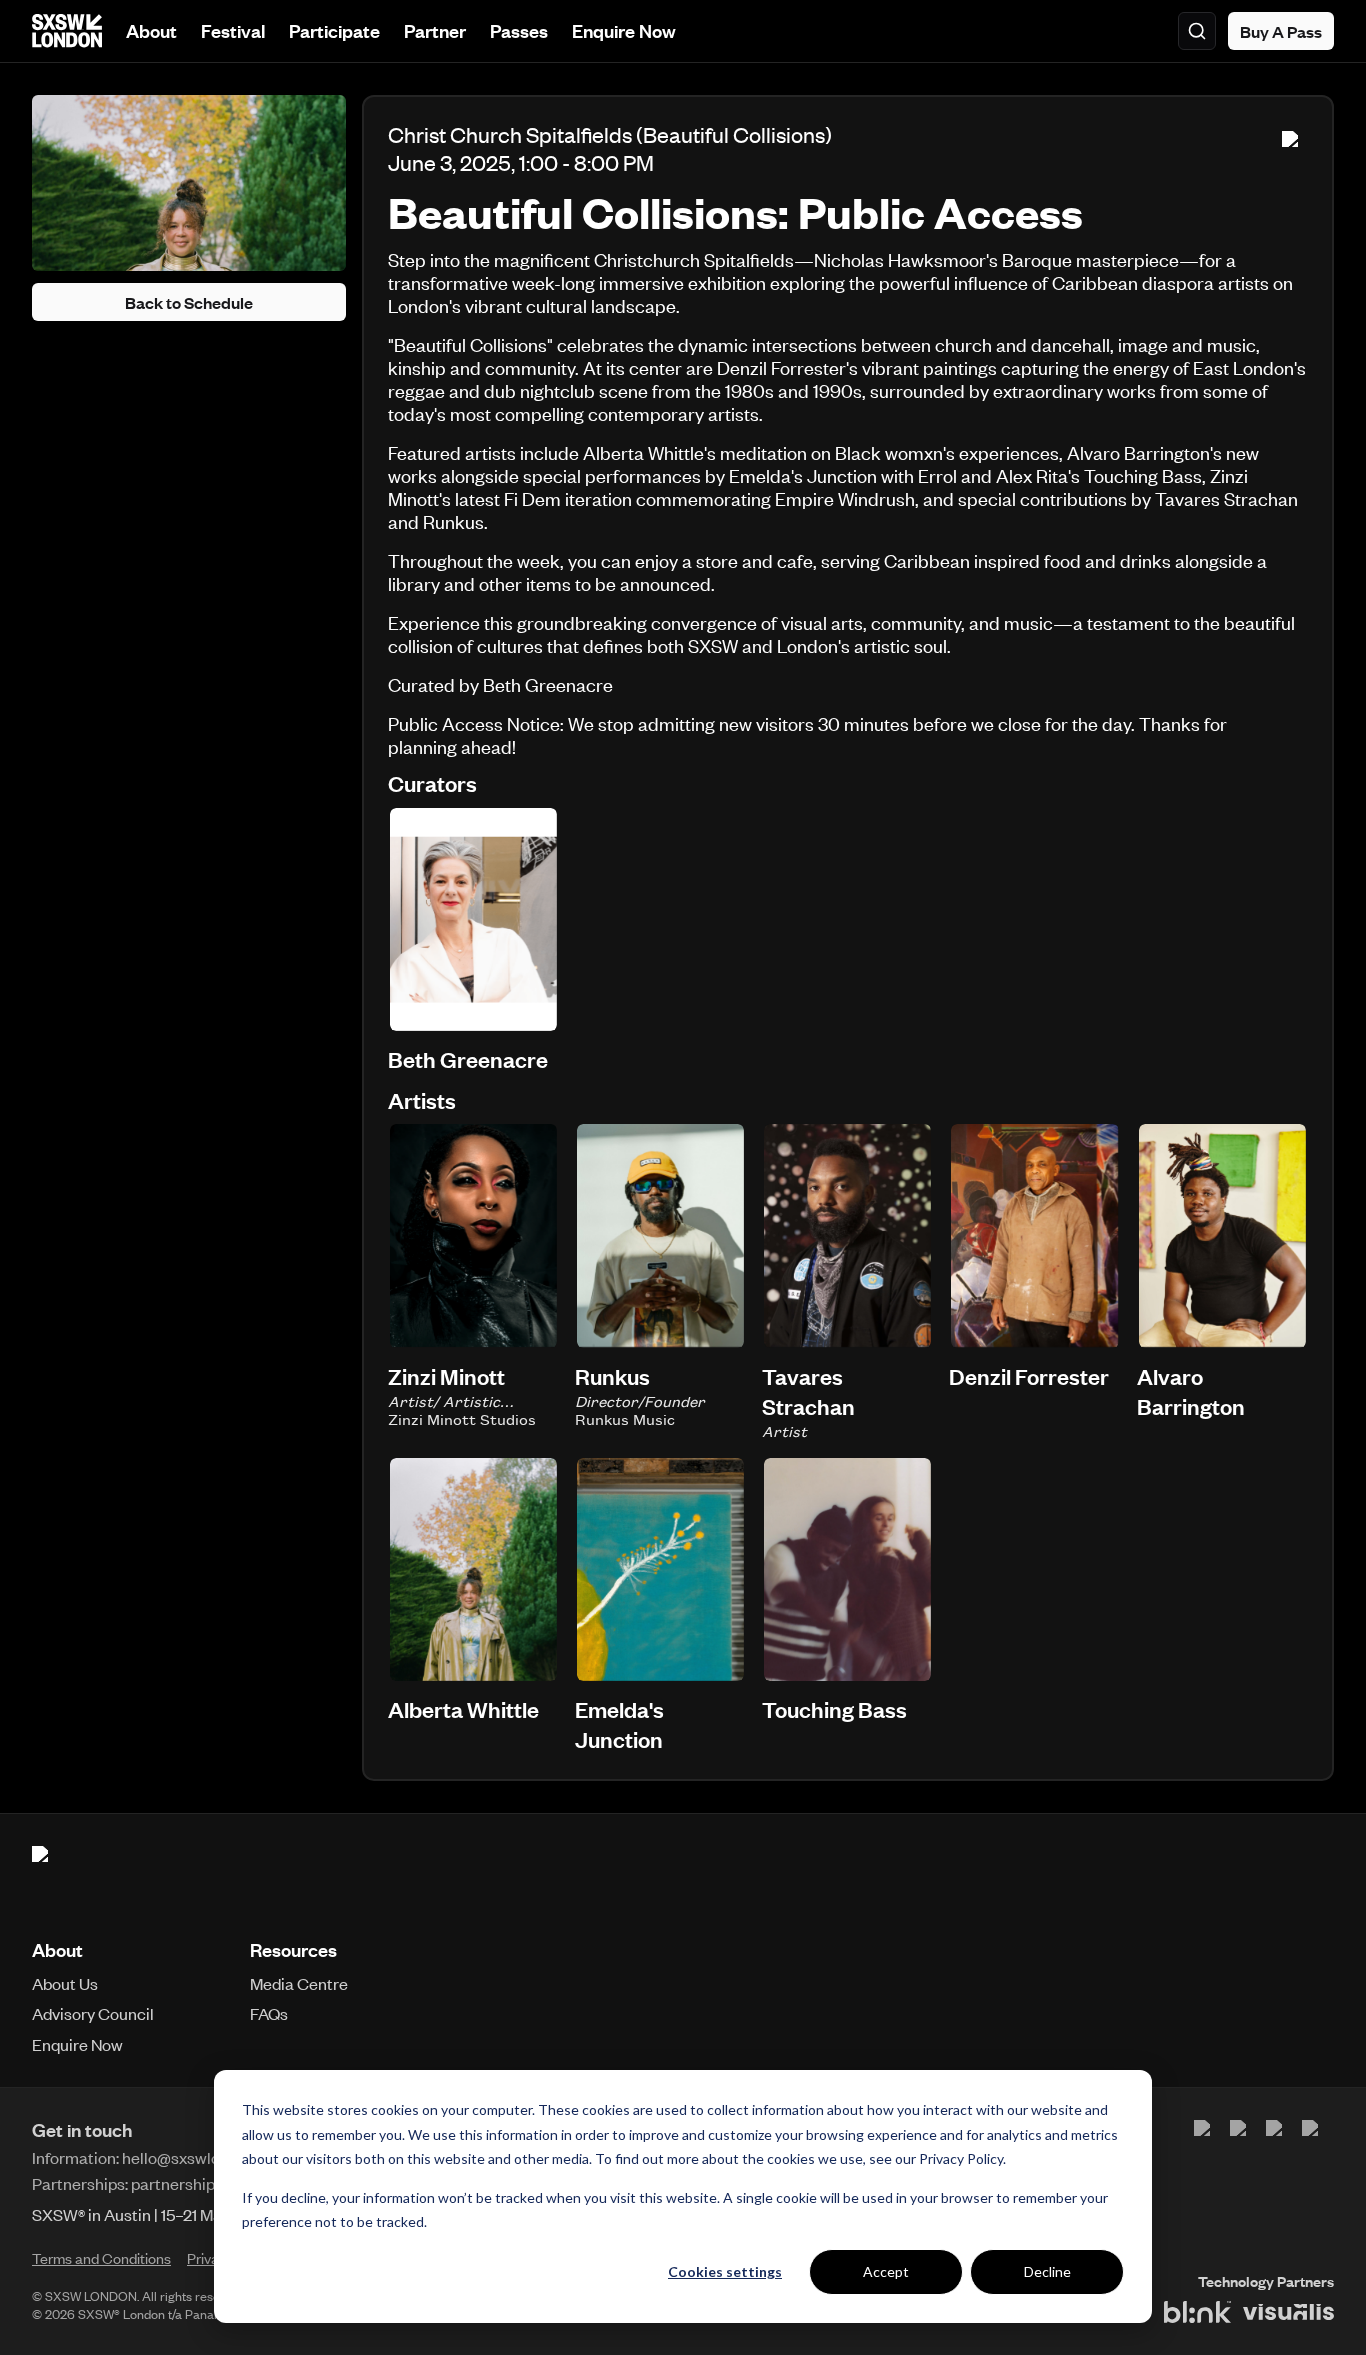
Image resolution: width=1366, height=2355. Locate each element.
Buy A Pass (1281, 31)
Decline (1047, 2271)
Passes (519, 30)
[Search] (1197, 31)
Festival (233, 30)
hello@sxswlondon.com (206, 2157)
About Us (65, 1983)
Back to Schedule (189, 302)
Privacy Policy (961, 2158)
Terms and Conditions (101, 2258)
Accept (886, 2271)
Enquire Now (624, 30)
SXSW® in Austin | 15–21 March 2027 (159, 2214)
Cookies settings (725, 2271)
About (151, 30)
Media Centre (299, 1983)
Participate (334, 30)
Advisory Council (93, 2013)
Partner (435, 30)
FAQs (269, 2013)
